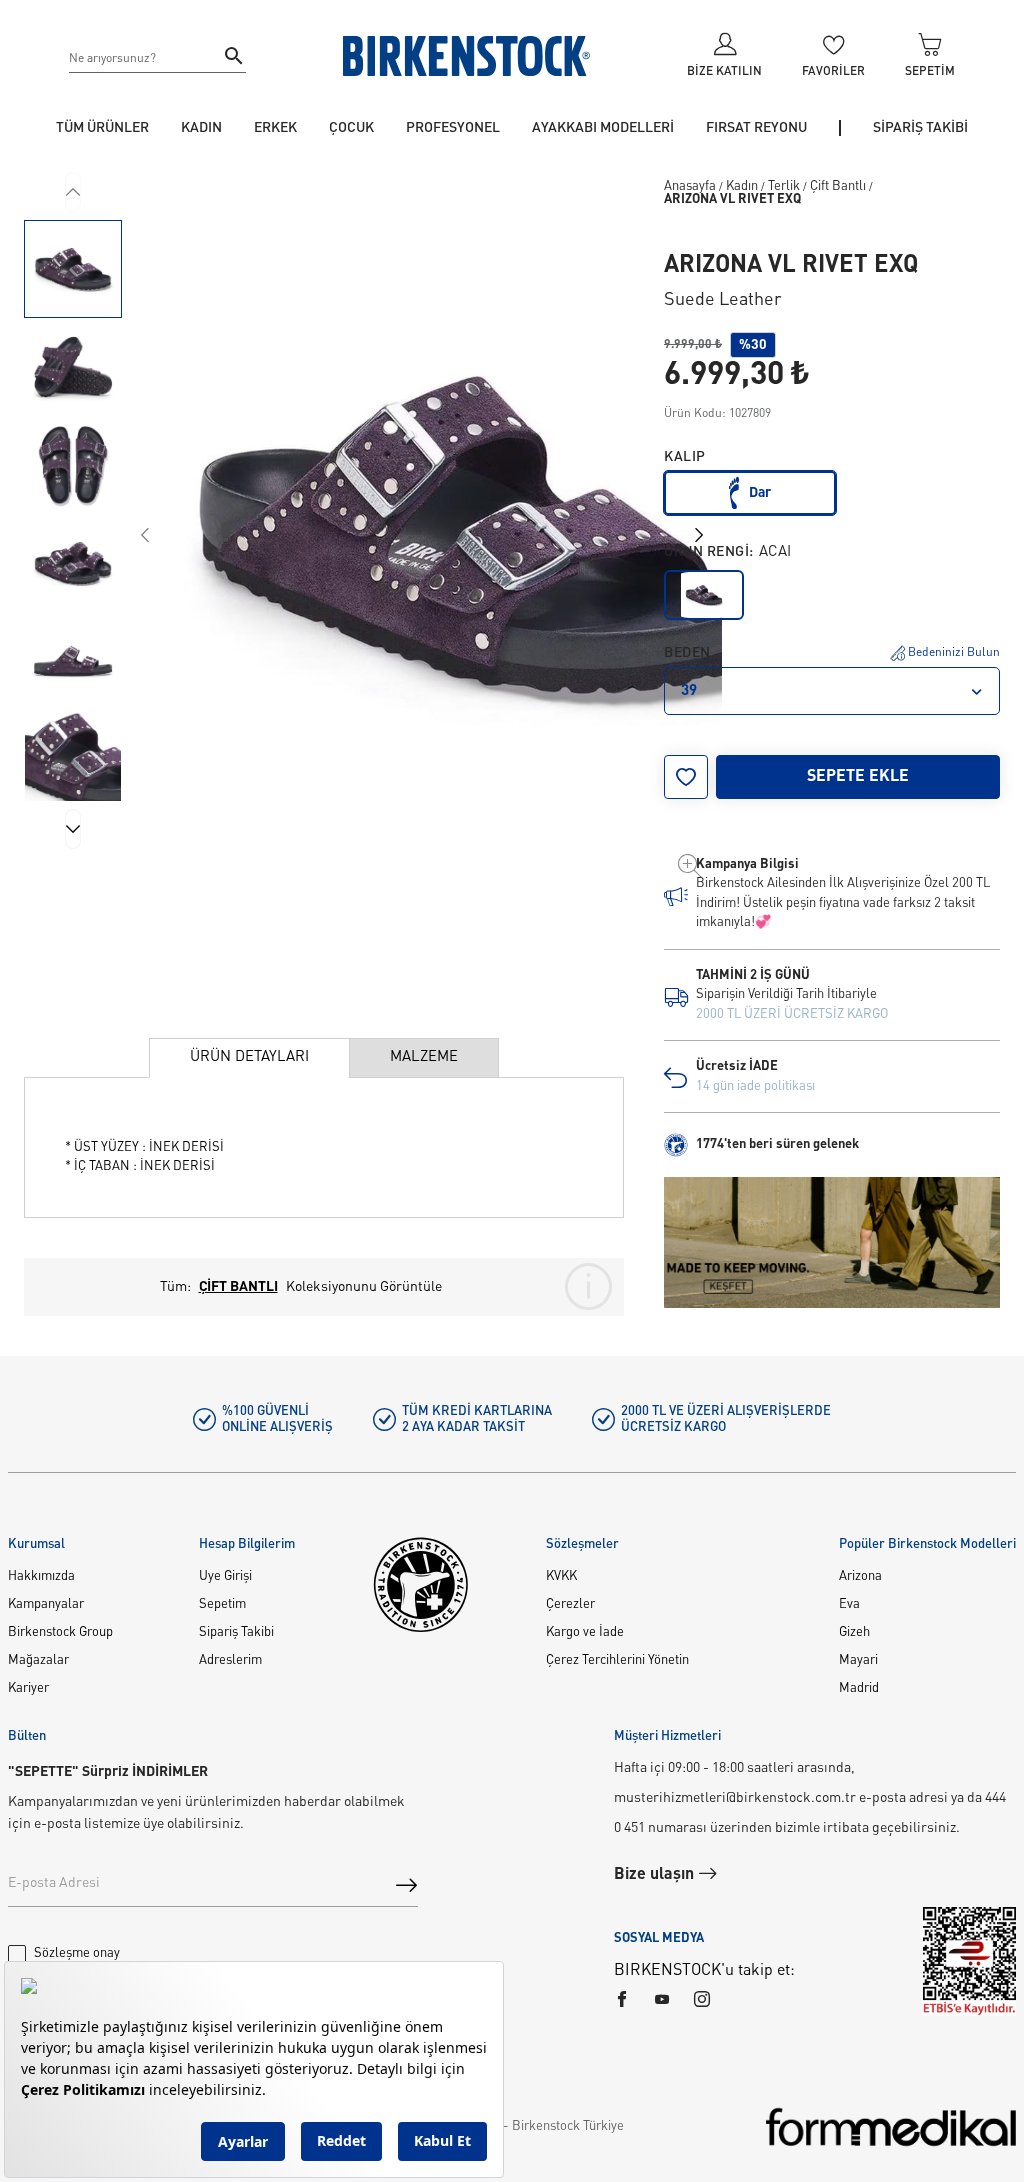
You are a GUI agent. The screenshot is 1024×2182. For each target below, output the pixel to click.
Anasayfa (690, 186)
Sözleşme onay (77, 1953)
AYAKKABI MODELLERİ (603, 128)
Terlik (784, 186)
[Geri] (73, 192)
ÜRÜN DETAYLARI (249, 1057)
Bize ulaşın (656, 1875)
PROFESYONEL (453, 128)
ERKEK (275, 128)
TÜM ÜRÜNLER (102, 128)
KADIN (201, 128)
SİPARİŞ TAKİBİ (920, 128)
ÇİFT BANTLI (238, 1287)
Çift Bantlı (838, 186)
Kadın (742, 186)
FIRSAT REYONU (756, 128)
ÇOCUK (351, 128)
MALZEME (424, 1057)
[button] (73, 269)
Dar (760, 493)
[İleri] (73, 829)
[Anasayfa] (467, 56)
